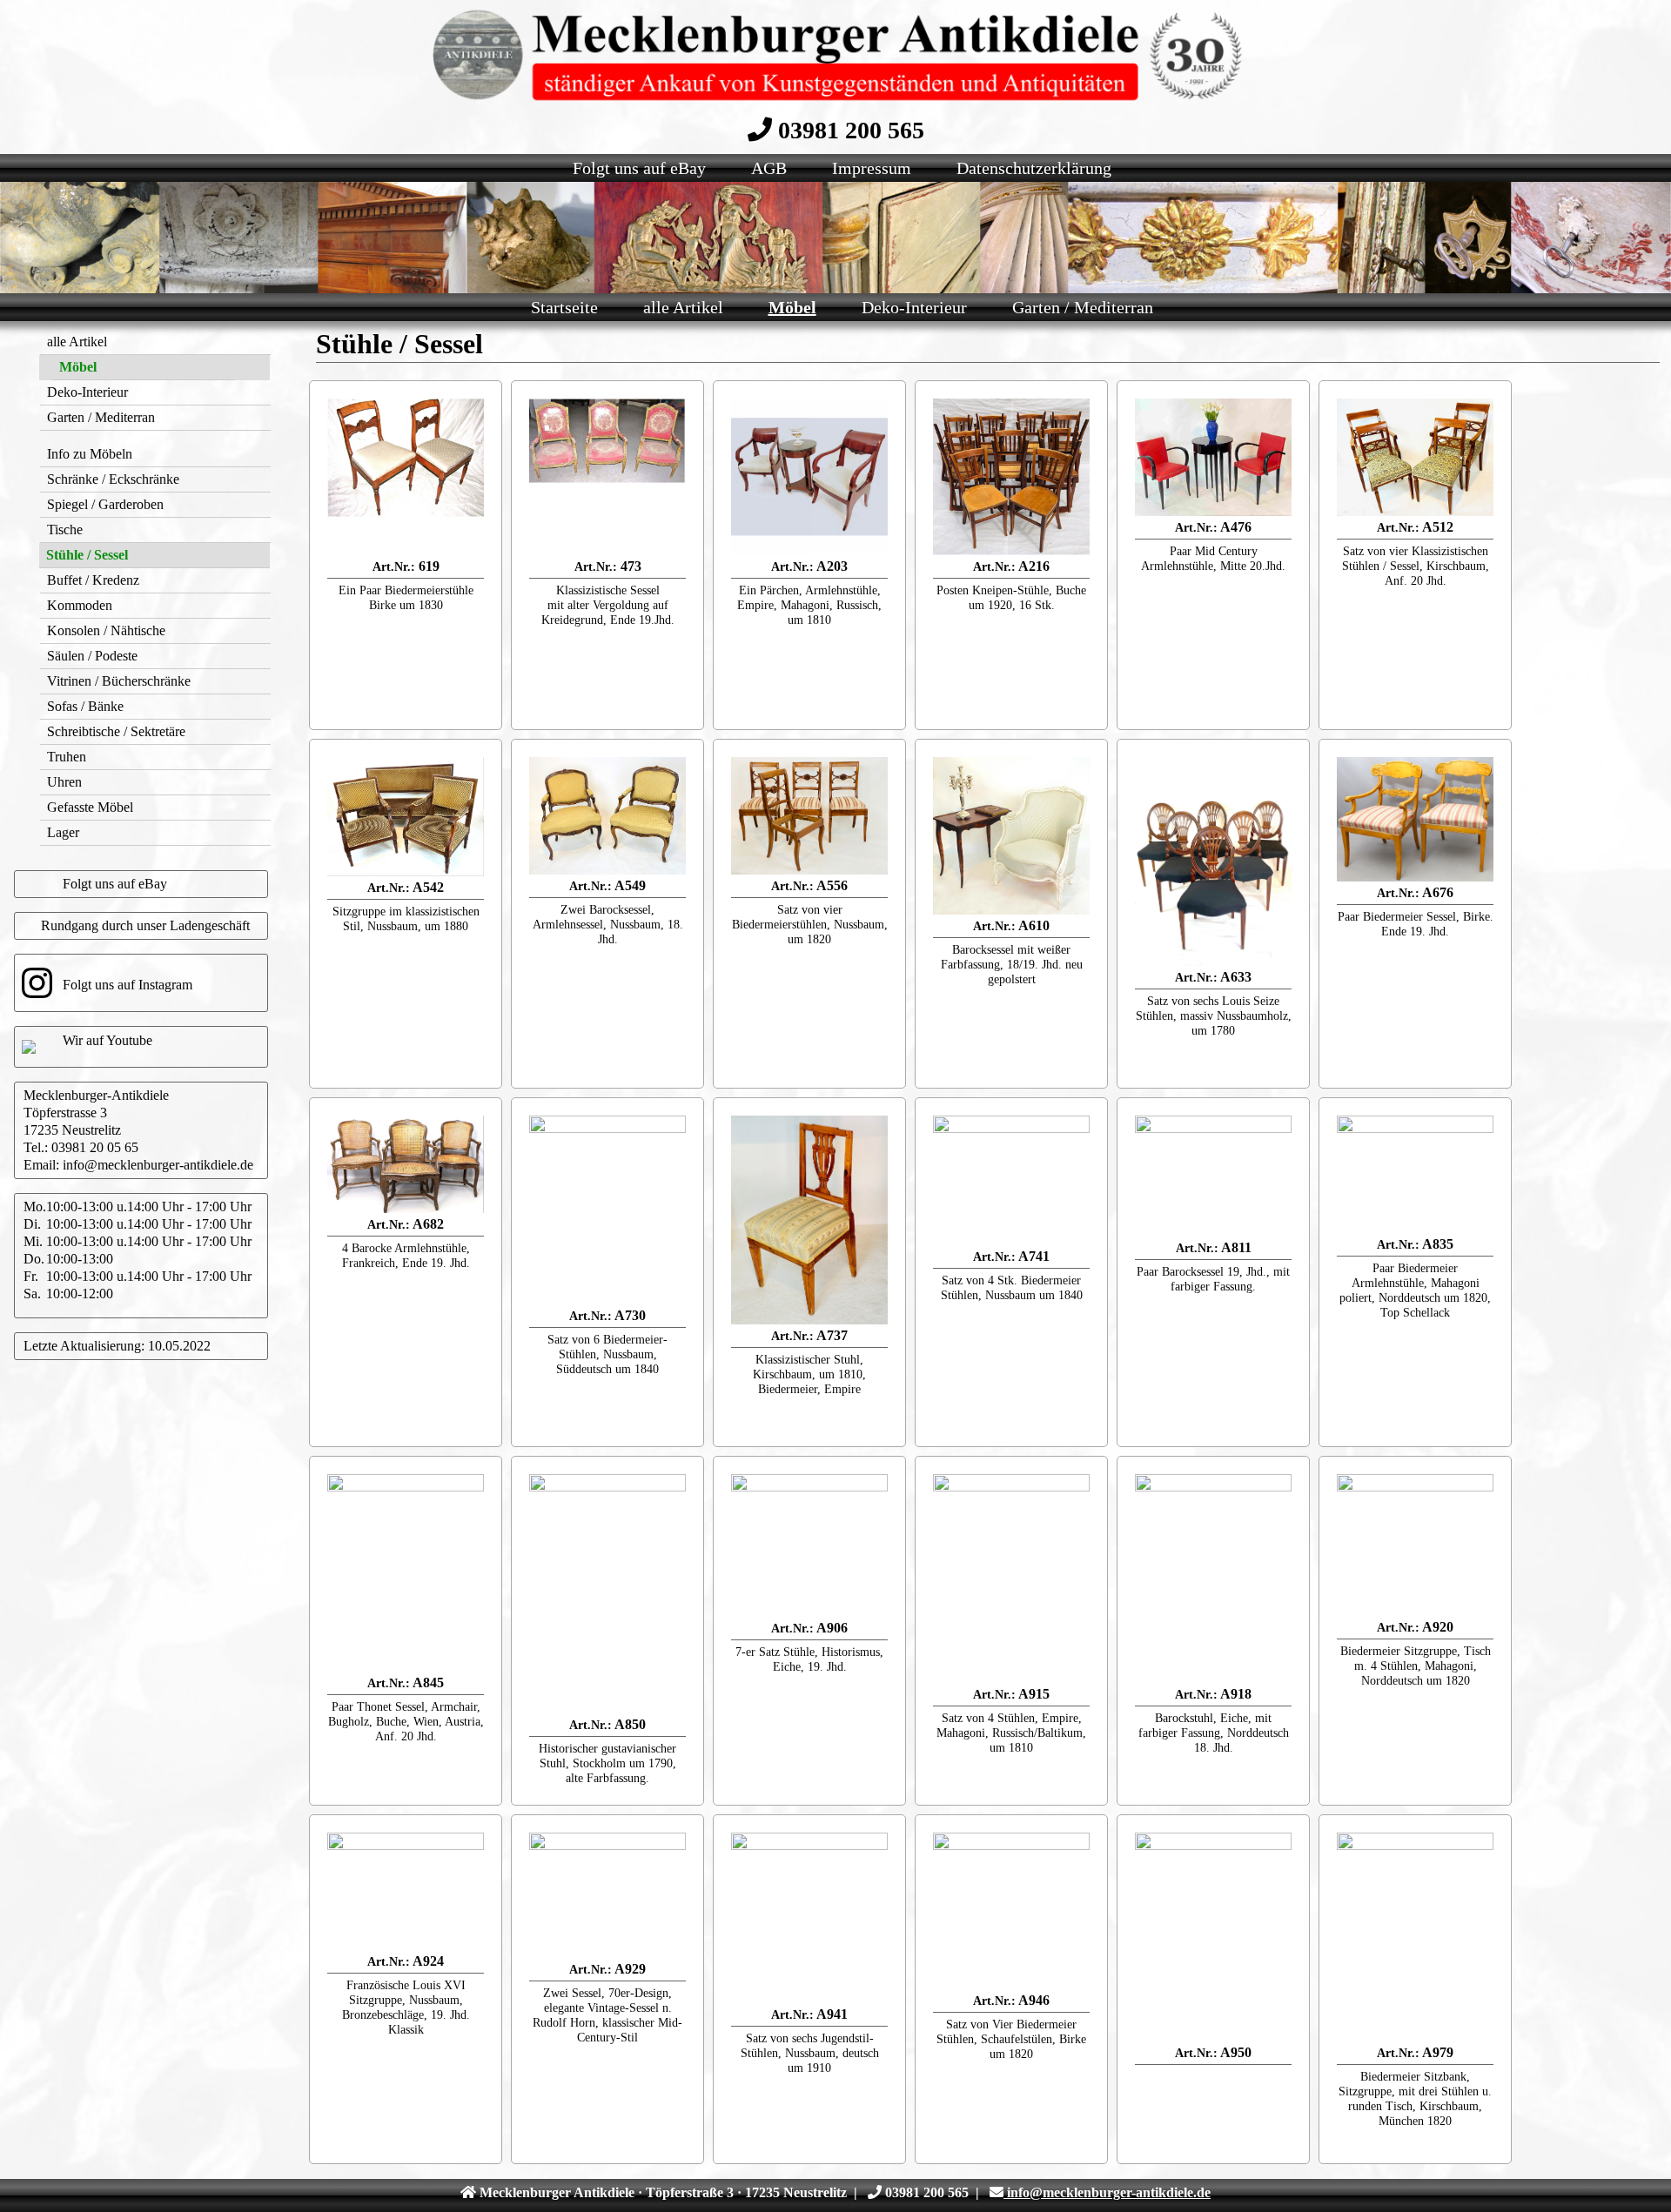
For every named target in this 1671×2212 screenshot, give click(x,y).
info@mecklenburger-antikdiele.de (158, 1165)
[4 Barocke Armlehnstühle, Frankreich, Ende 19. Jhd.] (406, 1164)
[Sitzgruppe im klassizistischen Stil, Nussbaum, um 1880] (406, 817)
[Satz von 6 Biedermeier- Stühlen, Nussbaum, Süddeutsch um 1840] (607, 1210)
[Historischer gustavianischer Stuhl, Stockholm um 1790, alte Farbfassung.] (607, 1594)
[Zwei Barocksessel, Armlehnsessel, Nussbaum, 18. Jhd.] (607, 816)
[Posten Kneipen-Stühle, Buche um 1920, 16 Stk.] (1011, 477)
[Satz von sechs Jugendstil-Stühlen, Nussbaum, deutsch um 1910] (809, 1918)
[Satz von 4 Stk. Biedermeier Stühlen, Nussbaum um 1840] (1011, 1180)
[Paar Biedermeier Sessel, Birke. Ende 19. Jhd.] (1415, 819)
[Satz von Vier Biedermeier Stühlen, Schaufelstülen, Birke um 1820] (1011, 1911)
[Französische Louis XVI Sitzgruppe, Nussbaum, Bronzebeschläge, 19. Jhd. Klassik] (406, 1891)
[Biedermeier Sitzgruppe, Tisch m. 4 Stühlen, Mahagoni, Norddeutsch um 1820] (1415, 1545)
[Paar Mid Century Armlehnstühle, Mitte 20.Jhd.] (1213, 457)
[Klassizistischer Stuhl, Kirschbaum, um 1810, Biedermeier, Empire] (809, 1220)
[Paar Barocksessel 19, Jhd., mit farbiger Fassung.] (1213, 1176)
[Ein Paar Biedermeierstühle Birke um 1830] (406, 477)
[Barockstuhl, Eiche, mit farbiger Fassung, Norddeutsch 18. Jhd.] (1213, 1579)
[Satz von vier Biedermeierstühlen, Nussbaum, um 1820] (809, 816)
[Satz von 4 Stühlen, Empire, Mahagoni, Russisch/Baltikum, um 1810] (1011, 1579)
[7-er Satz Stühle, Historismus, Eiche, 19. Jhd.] (809, 1545)
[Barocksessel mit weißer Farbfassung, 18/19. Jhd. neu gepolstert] (1011, 836)
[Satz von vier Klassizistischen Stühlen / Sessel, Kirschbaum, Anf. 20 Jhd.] (1415, 457)
